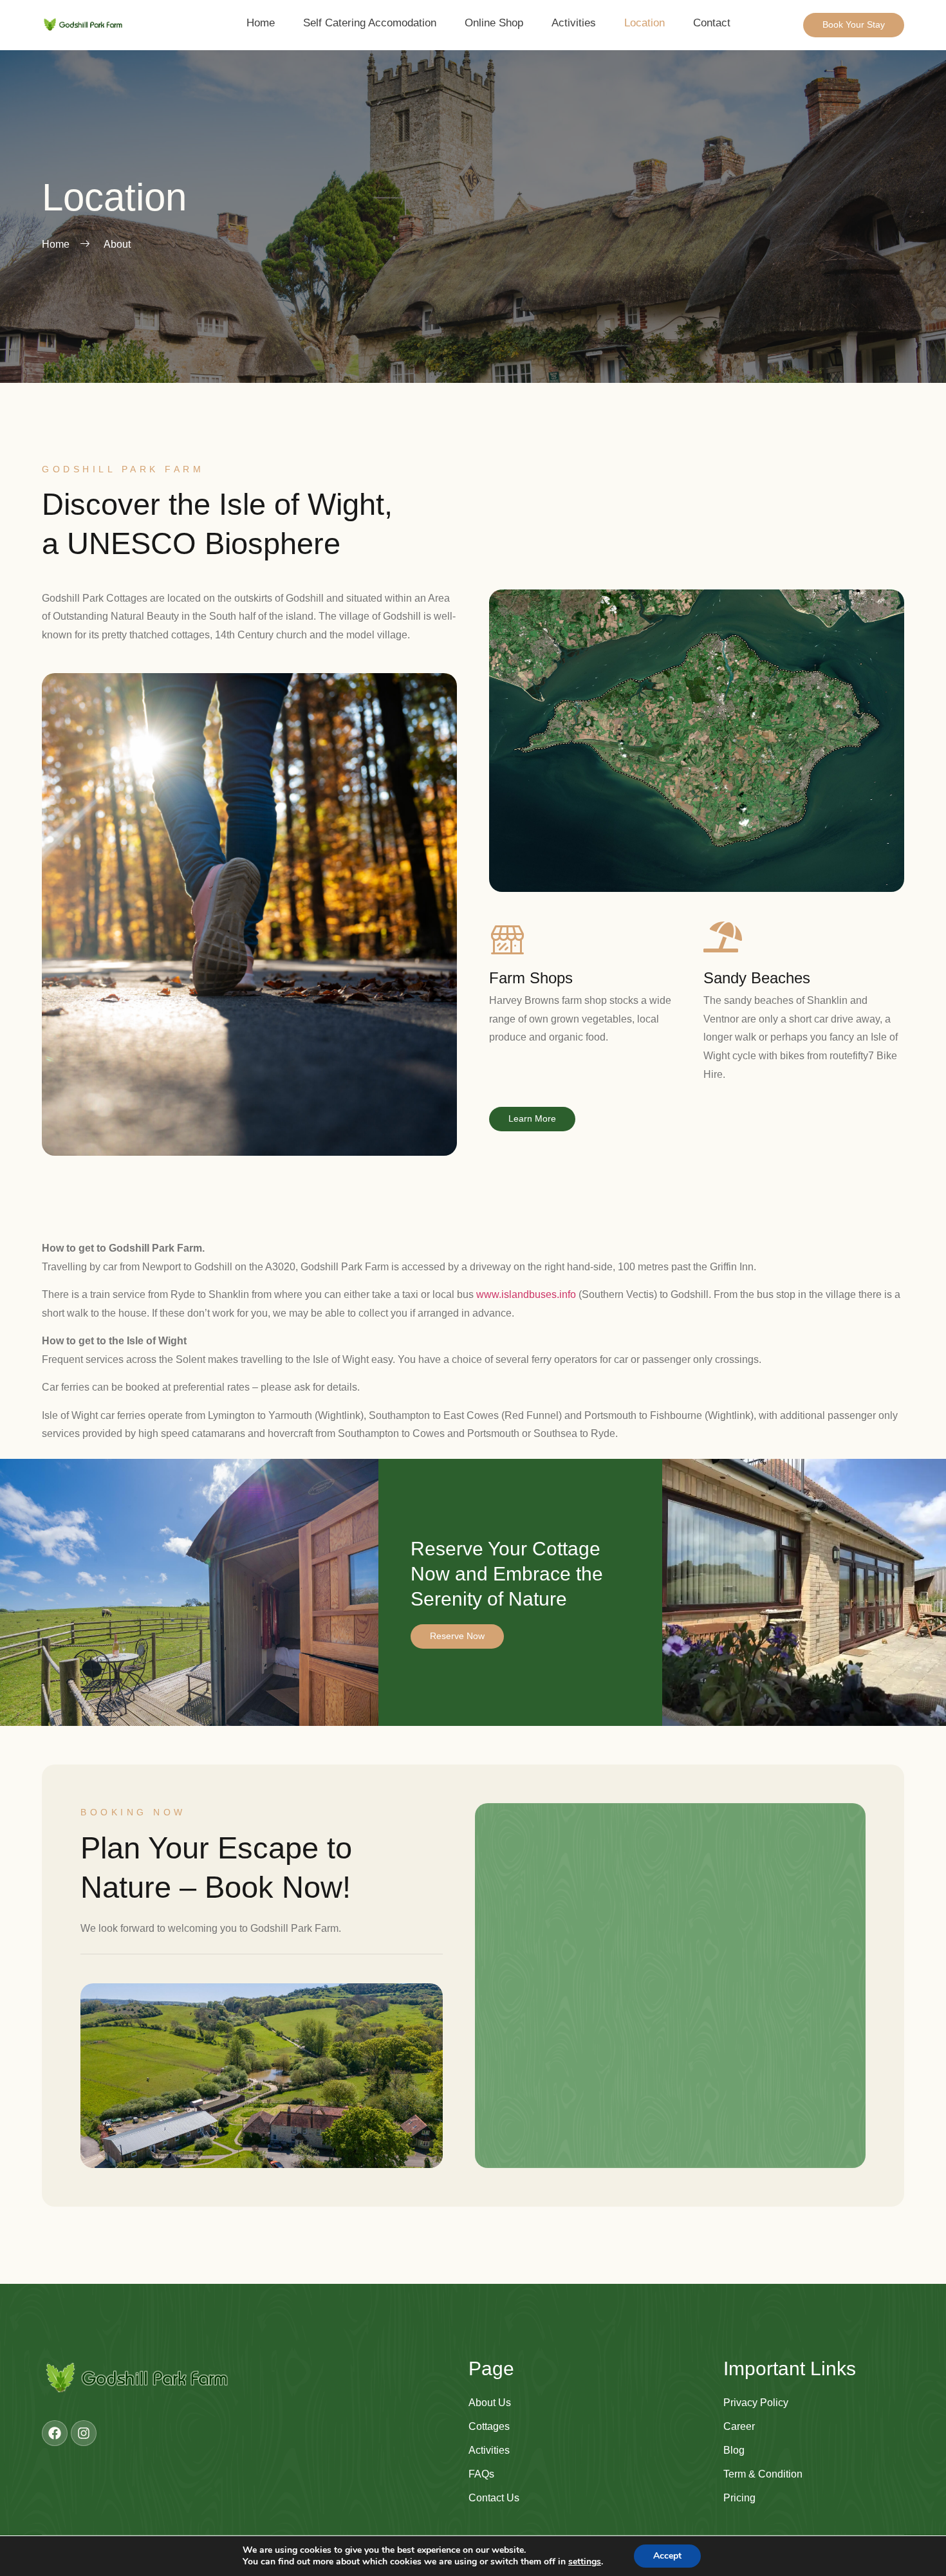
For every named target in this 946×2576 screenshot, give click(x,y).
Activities (574, 23)
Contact (712, 23)
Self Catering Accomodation (370, 23)
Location (645, 23)
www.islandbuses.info (526, 1294)
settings (585, 2562)
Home (261, 23)
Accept (667, 2556)
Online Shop (494, 23)
